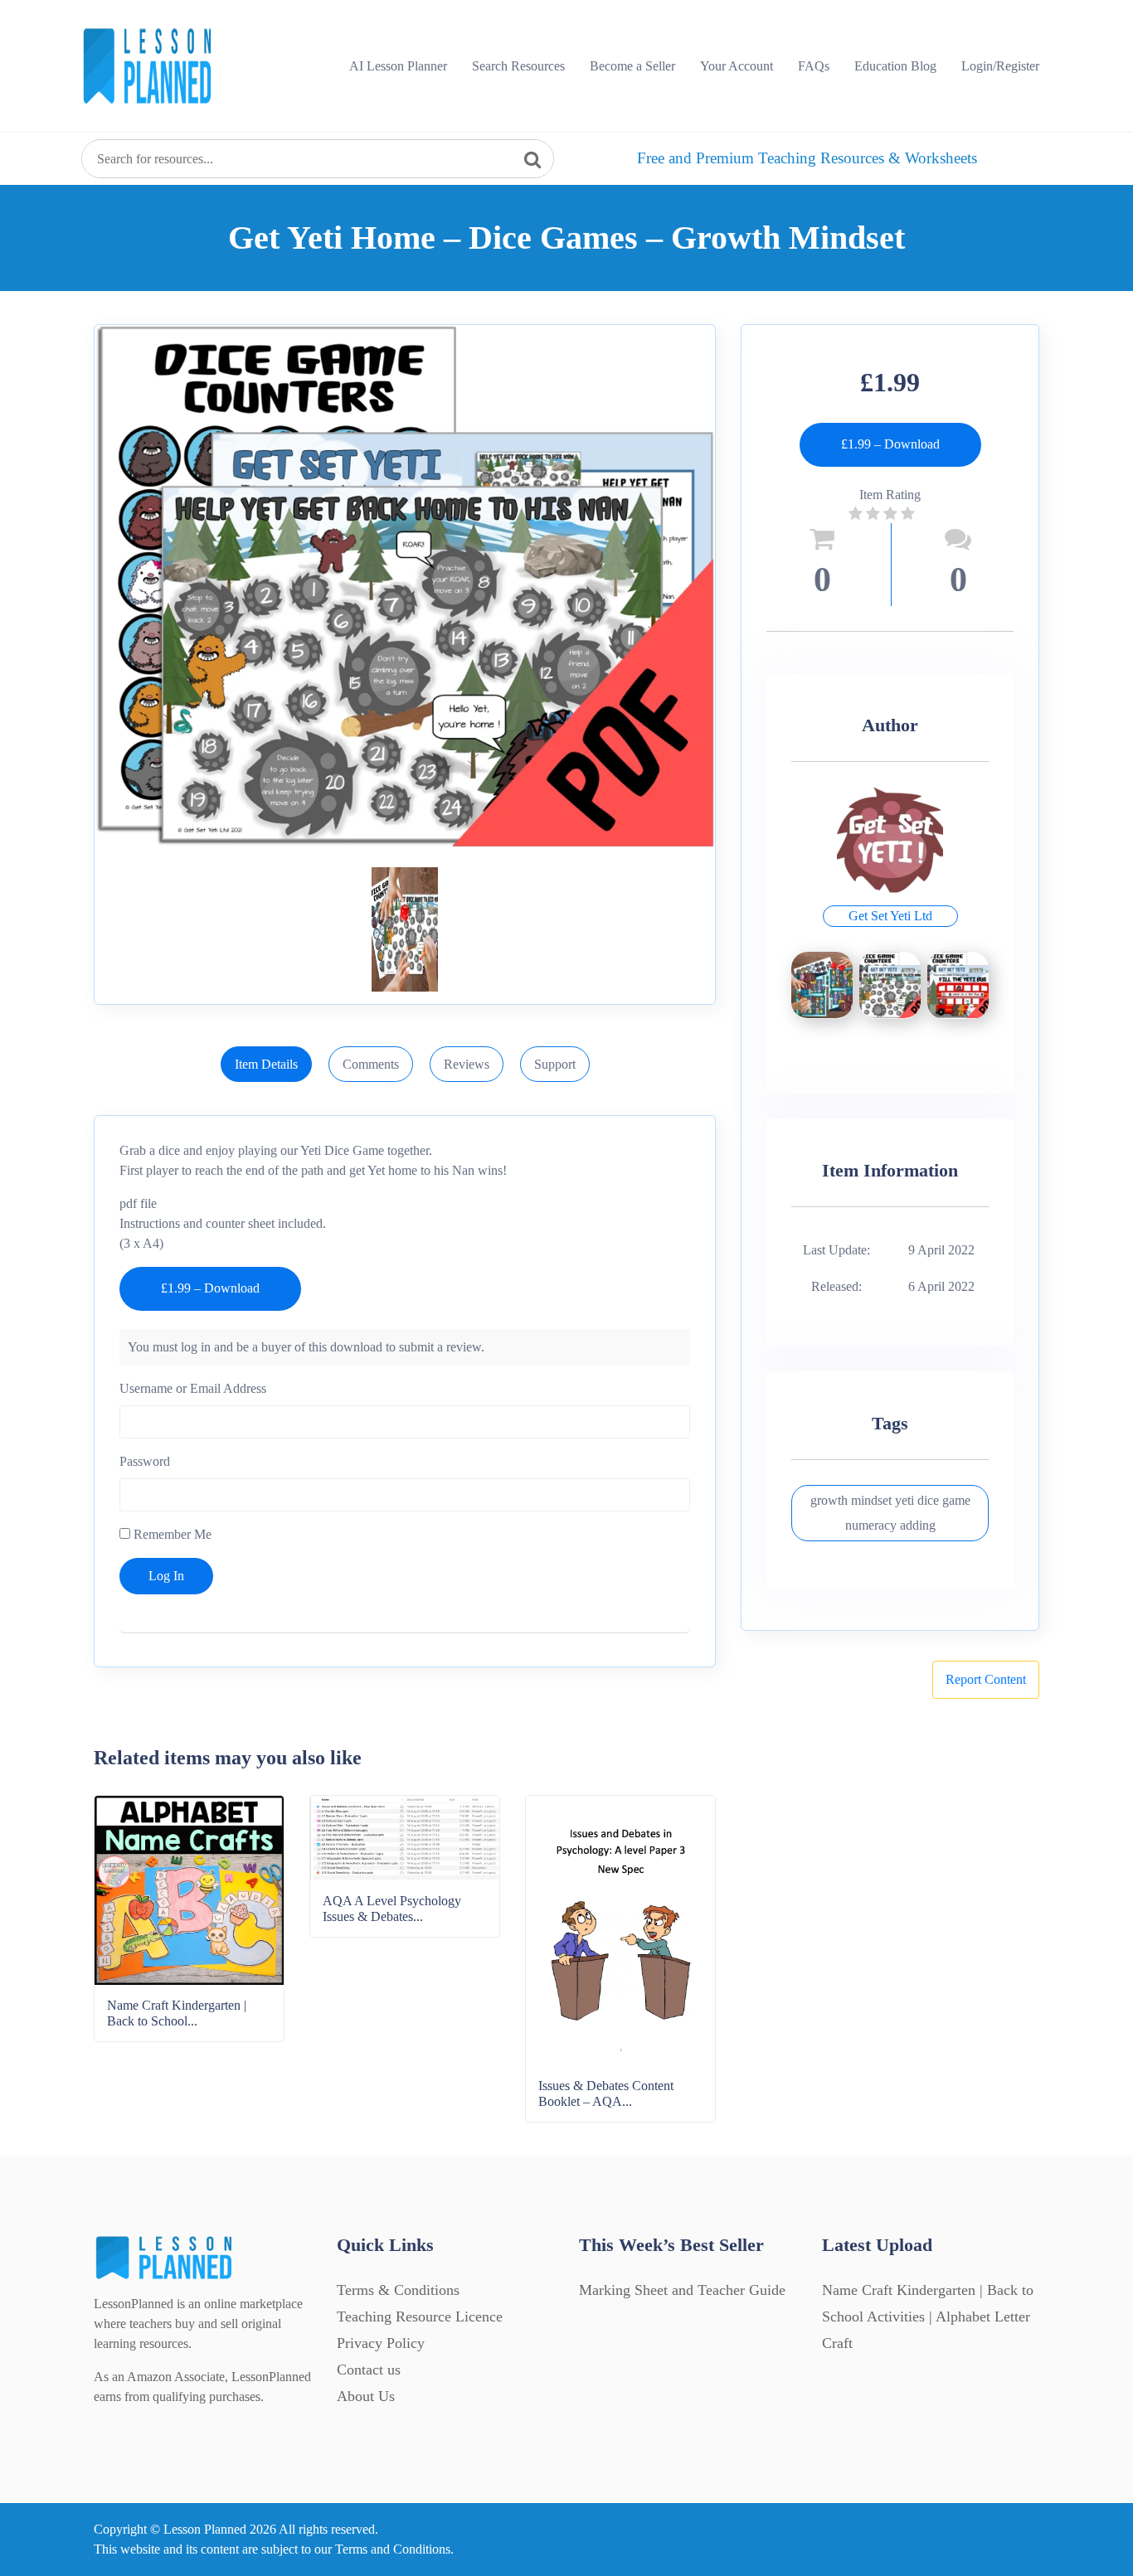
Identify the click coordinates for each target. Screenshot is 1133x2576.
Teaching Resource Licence (420, 2316)
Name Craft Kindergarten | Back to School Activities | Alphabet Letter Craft (928, 2316)
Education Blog (895, 66)
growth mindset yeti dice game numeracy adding (890, 1513)
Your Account (737, 66)
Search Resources (518, 66)
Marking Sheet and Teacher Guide (682, 2290)
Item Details (266, 1064)
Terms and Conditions (393, 2549)
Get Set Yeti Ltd (890, 916)
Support (555, 1064)
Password (145, 1461)
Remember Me (171, 1534)
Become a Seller (632, 66)
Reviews (467, 1064)
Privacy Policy (381, 2343)
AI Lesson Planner (398, 66)
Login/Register (1000, 66)
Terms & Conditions (398, 2290)
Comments (371, 1064)
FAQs (814, 66)
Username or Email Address (193, 1388)
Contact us (369, 2370)
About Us (366, 2396)
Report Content (986, 1679)
